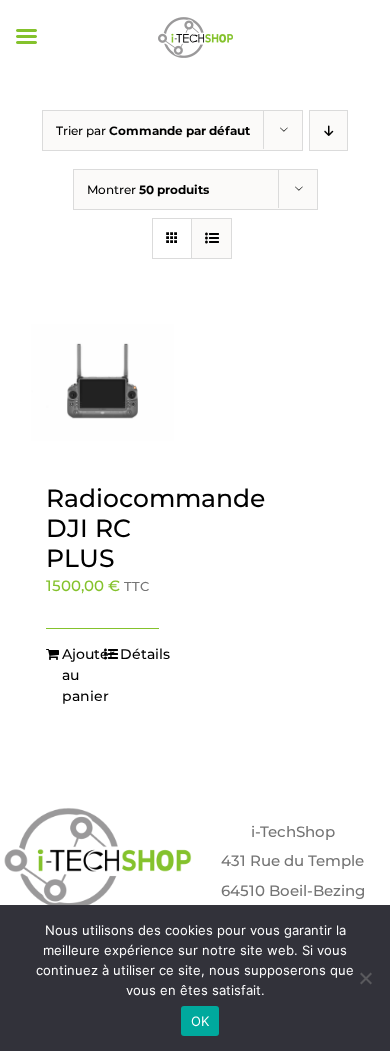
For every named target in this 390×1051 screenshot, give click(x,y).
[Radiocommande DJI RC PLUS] (102, 391)
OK (200, 1021)
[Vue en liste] (211, 238)
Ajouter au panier (81, 675)
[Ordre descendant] (328, 130)
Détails (139, 654)
